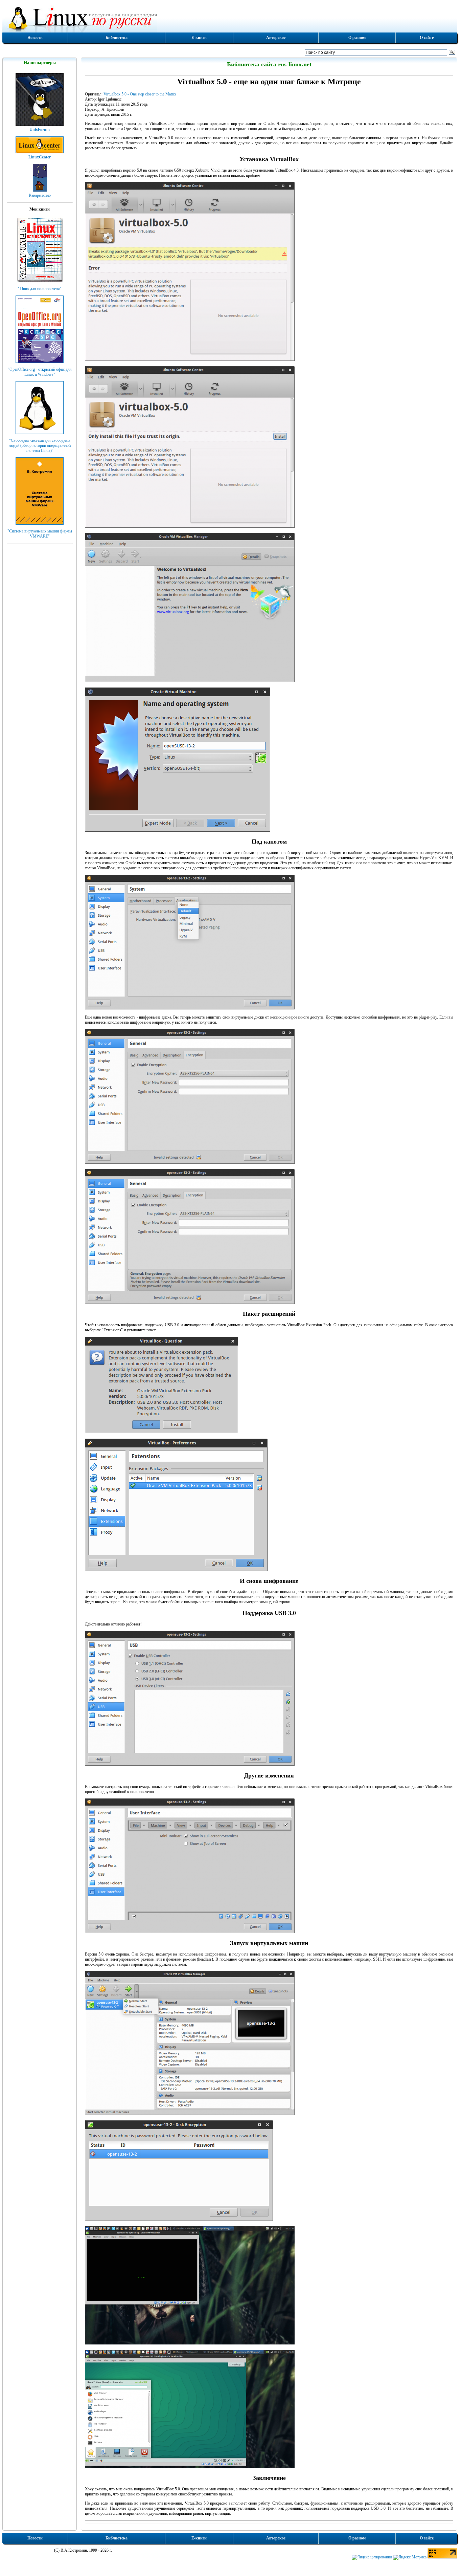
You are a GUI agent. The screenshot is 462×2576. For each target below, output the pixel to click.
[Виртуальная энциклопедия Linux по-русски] (230, 18)
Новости (35, 38)
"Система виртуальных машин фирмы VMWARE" (40, 534)
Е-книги (199, 38)
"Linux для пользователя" (40, 289)
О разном (357, 38)
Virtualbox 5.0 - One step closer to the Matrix (140, 94)
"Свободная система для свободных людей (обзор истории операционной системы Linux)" (40, 445)
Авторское (276, 38)
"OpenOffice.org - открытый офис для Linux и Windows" (40, 372)
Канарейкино (40, 195)
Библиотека (117, 38)
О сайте (427, 38)
